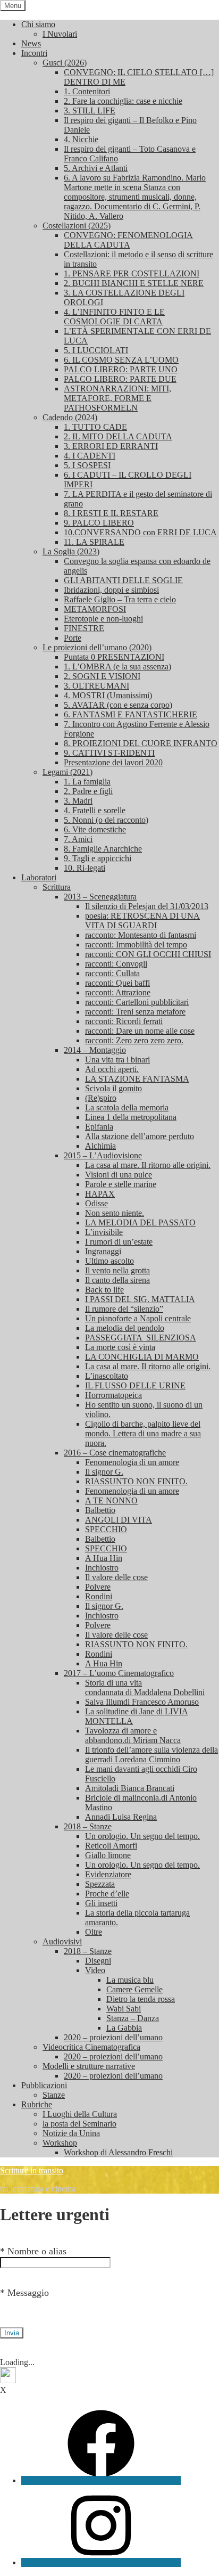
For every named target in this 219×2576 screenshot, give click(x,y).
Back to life (104, 1290)
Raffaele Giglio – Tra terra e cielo (120, 599)
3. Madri (78, 801)
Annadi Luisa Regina (121, 1817)
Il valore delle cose (116, 1577)
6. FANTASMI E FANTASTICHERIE (130, 714)
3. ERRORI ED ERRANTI (111, 446)
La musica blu (130, 1980)
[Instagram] (101, 2562)
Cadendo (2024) (70, 417)
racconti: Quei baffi (117, 983)
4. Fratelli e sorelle (95, 810)
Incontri (34, 53)
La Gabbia (124, 2028)
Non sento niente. (115, 1213)
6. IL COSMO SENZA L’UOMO (121, 360)
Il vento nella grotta (117, 1270)
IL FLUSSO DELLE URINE (135, 1385)
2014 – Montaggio (95, 1050)
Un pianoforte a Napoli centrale (138, 1318)
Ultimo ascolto (109, 1261)
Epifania (99, 1127)
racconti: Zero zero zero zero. (134, 1040)
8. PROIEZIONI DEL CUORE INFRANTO (141, 743)
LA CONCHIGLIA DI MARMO (142, 1357)
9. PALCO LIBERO (99, 523)
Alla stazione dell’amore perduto (140, 1136)
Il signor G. (104, 1472)
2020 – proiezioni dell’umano (113, 2037)
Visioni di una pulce (119, 1175)
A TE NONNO (111, 1500)
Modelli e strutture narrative (89, 2066)
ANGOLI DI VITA (119, 1520)
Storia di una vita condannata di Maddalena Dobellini (145, 1687)
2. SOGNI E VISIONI (102, 676)
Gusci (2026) (65, 63)
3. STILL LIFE (90, 111)
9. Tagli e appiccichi (98, 858)
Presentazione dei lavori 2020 (113, 762)
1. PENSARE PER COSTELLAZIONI (132, 273)
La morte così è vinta (120, 1347)
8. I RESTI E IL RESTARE (111, 513)
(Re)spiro (101, 1098)
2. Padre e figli (88, 791)
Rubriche (37, 2104)
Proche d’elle (107, 1894)
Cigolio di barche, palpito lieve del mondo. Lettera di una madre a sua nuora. (143, 1433)
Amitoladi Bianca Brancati (130, 1788)
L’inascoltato (107, 1376)
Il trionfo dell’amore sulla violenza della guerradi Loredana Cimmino (151, 1755)
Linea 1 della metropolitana (131, 1117)
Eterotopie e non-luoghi (103, 619)
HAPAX (100, 1194)
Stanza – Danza (133, 2018)
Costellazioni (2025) (77, 226)
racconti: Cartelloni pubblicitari (137, 1002)
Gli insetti (101, 1903)
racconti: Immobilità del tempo (136, 944)
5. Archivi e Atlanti (96, 168)
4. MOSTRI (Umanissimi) (108, 695)
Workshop (60, 2143)
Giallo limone (108, 1855)
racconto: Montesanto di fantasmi (141, 935)
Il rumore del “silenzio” (124, 1309)
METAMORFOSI (95, 609)
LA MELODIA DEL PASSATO (140, 1222)
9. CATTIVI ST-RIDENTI (109, 753)
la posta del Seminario (79, 2124)
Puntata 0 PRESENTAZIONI (114, 657)
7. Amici (78, 839)
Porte (73, 638)
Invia (12, 2333)
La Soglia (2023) (71, 551)
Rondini (99, 1596)
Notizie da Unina (71, 2133)
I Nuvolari (60, 34)
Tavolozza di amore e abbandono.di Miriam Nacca (133, 1735)
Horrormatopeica (113, 1395)
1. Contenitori (87, 91)
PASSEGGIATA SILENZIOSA (141, 1338)
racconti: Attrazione (118, 992)
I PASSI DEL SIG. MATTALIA (140, 1299)
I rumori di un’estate (119, 1242)
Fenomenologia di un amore (132, 1462)
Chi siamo (38, 24)
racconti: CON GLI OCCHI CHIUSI (148, 954)
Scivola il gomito (113, 1088)
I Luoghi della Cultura (80, 2114)
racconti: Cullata (112, 973)
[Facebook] (101, 2480)
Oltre (94, 1932)
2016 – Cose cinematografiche (115, 1453)
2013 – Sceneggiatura (100, 897)
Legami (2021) (68, 772)
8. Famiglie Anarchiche (103, 849)
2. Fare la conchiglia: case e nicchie (123, 101)
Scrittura (57, 887)
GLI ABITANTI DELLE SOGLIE (123, 580)
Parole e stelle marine (121, 1184)
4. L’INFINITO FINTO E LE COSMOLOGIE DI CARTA (114, 317)
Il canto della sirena (117, 1280)
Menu (13, 6)
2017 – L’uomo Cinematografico (119, 1673)
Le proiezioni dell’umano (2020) (97, 647)
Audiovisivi (62, 1941)
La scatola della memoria (127, 1107)
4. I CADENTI (90, 456)
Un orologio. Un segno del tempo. (142, 1836)
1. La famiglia (87, 782)
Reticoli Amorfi (111, 1846)
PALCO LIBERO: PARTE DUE (120, 379)
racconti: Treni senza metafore (135, 1012)
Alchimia (100, 1146)
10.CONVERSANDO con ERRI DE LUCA (140, 532)
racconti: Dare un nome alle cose (140, 1031)
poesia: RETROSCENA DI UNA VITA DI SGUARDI (142, 921)
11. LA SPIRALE (94, 542)
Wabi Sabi (124, 2009)
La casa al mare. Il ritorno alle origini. (148, 1165)
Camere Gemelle (134, 1989)
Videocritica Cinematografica (91, 2047)
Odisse (96, 1203)
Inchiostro (102, 1568)
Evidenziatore (108, 1874)
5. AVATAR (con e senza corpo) (118, 705)
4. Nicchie (81, 139)
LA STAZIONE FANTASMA (137, 1079)
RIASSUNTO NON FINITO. (136, 1481)
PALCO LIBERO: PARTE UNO (121, 369)
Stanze (54, 2095)
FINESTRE (84, 628)
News (31, 43)
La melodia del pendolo (125, 1328)
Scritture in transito (32, 2170)
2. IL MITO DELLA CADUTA (118, 436)
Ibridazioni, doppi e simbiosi (111, 590)
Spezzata (100, 1884)
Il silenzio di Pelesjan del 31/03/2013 (147, 906)
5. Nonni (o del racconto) (106, 820)
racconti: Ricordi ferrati (124, 1021)
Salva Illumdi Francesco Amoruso (142, 1702)
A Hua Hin (104, 1558)
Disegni (98, 1961)
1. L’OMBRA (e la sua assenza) (117, 667)
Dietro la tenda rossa (141, 1999)
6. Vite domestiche (95, 829)
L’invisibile (104, 1232)
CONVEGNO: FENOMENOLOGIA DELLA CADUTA (128, 240)
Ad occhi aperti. (112, 1069)
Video (95, 1970)
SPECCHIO (106, 1529)
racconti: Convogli (116, 964)
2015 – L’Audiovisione (103, 1155)
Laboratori (39, 877)
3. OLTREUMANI (96, 686)
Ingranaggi (103, 1251)
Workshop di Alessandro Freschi (118, 2152)
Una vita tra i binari (117, 1060)
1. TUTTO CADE (95, 427)
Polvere (98, 1587)
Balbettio (100, 1510)
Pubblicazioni (44, 2085)
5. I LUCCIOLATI (96, 350)
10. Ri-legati (85, 868)
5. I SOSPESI (87, 465)
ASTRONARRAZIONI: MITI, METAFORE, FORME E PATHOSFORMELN (117, 398)
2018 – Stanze (88, 1826)
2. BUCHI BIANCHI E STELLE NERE (134, 283)
